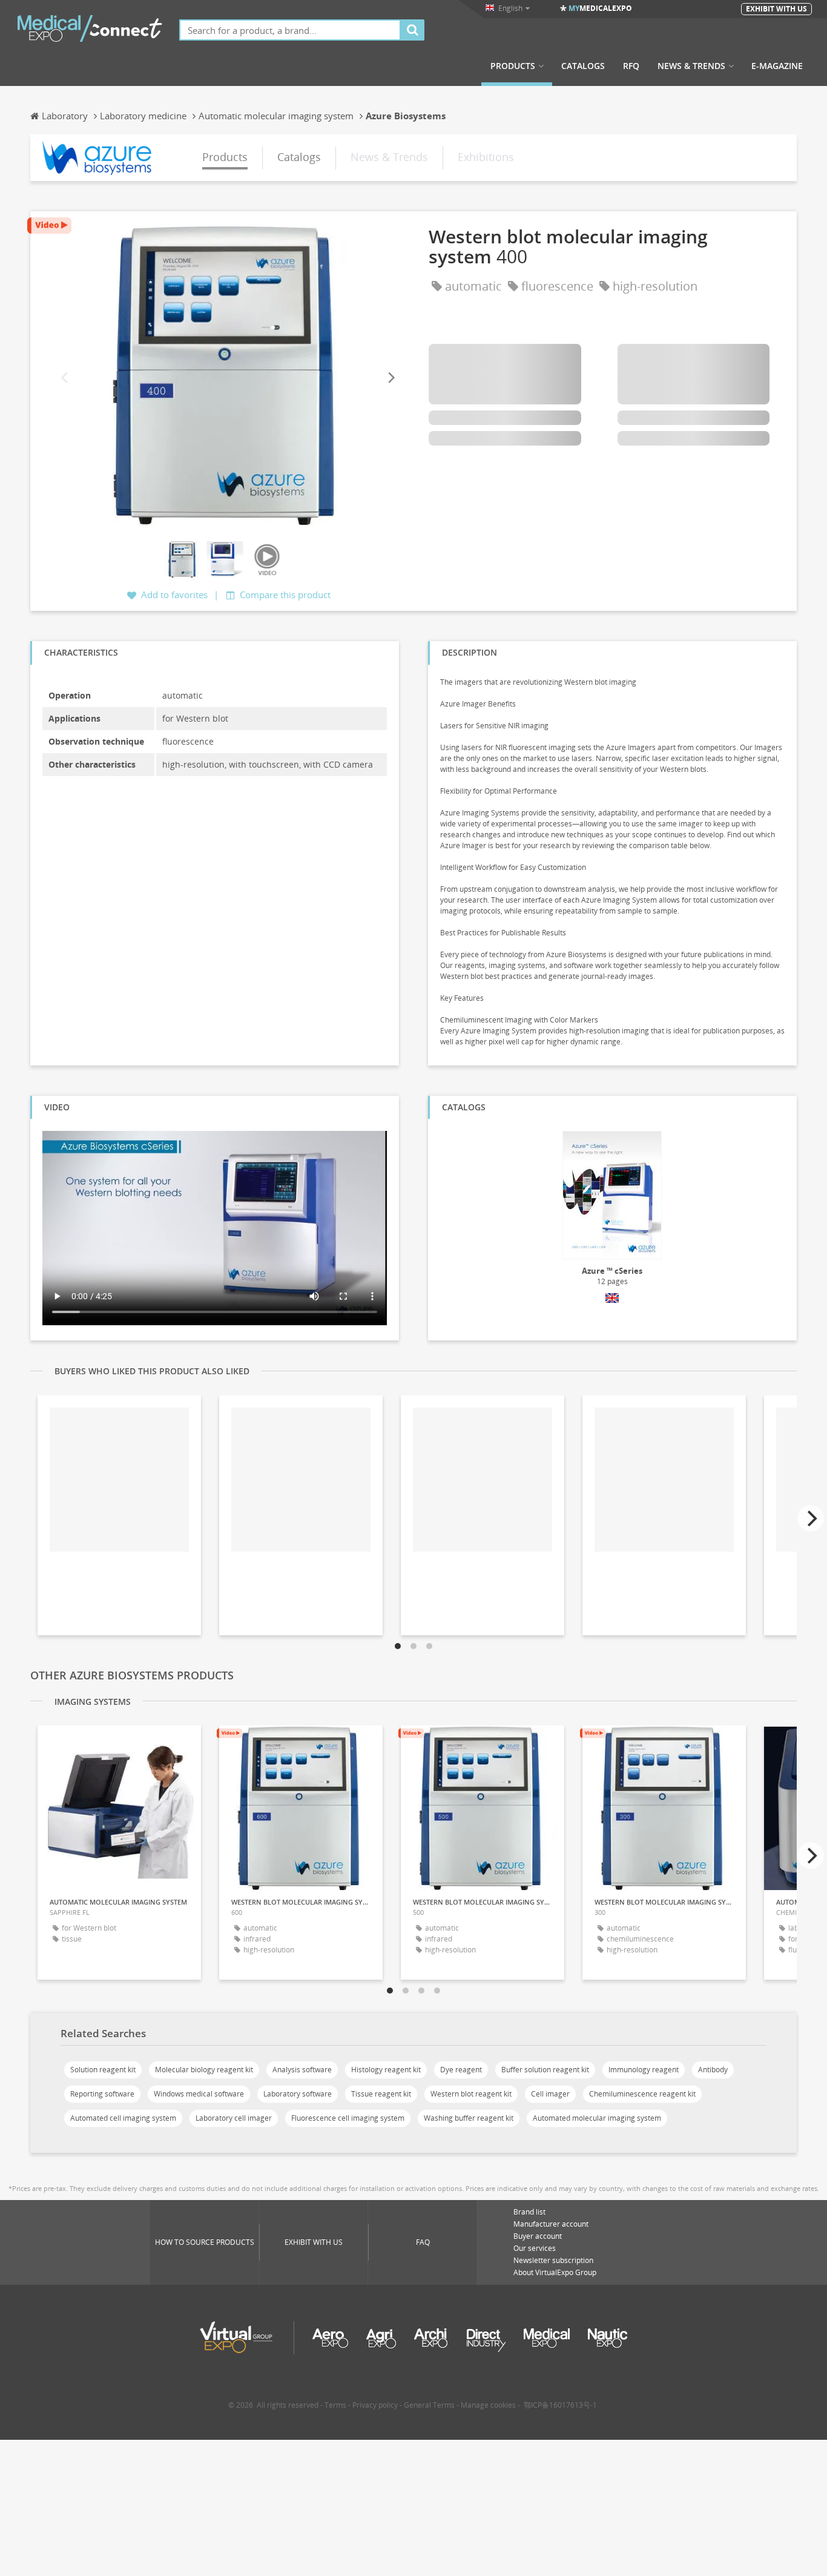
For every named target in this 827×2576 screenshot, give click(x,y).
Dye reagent (461, 2070)
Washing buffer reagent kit (469, 2118)
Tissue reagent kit (381, 2094)
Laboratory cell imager (234, 2118)
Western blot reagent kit (471, 2094)
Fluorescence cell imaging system (348, 2118)
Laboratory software (298, 2094)
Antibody (713, 2070)
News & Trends (691, 66)
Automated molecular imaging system (597, 2118)
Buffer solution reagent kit (545, 2070)
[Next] (390, 378)
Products (513, 66)
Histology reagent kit (386, 2070)
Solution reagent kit (103, 2070)
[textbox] (290, 30)
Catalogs (583, 66)
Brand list (529, 2212)
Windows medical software (199, 2094)
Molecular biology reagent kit (204, 2070)
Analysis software (302, 2070)
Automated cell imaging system (123, 2118)
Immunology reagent (644, 2070)
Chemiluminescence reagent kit (642, 2094)
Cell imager (550, 2094)
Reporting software (102, 2094)
